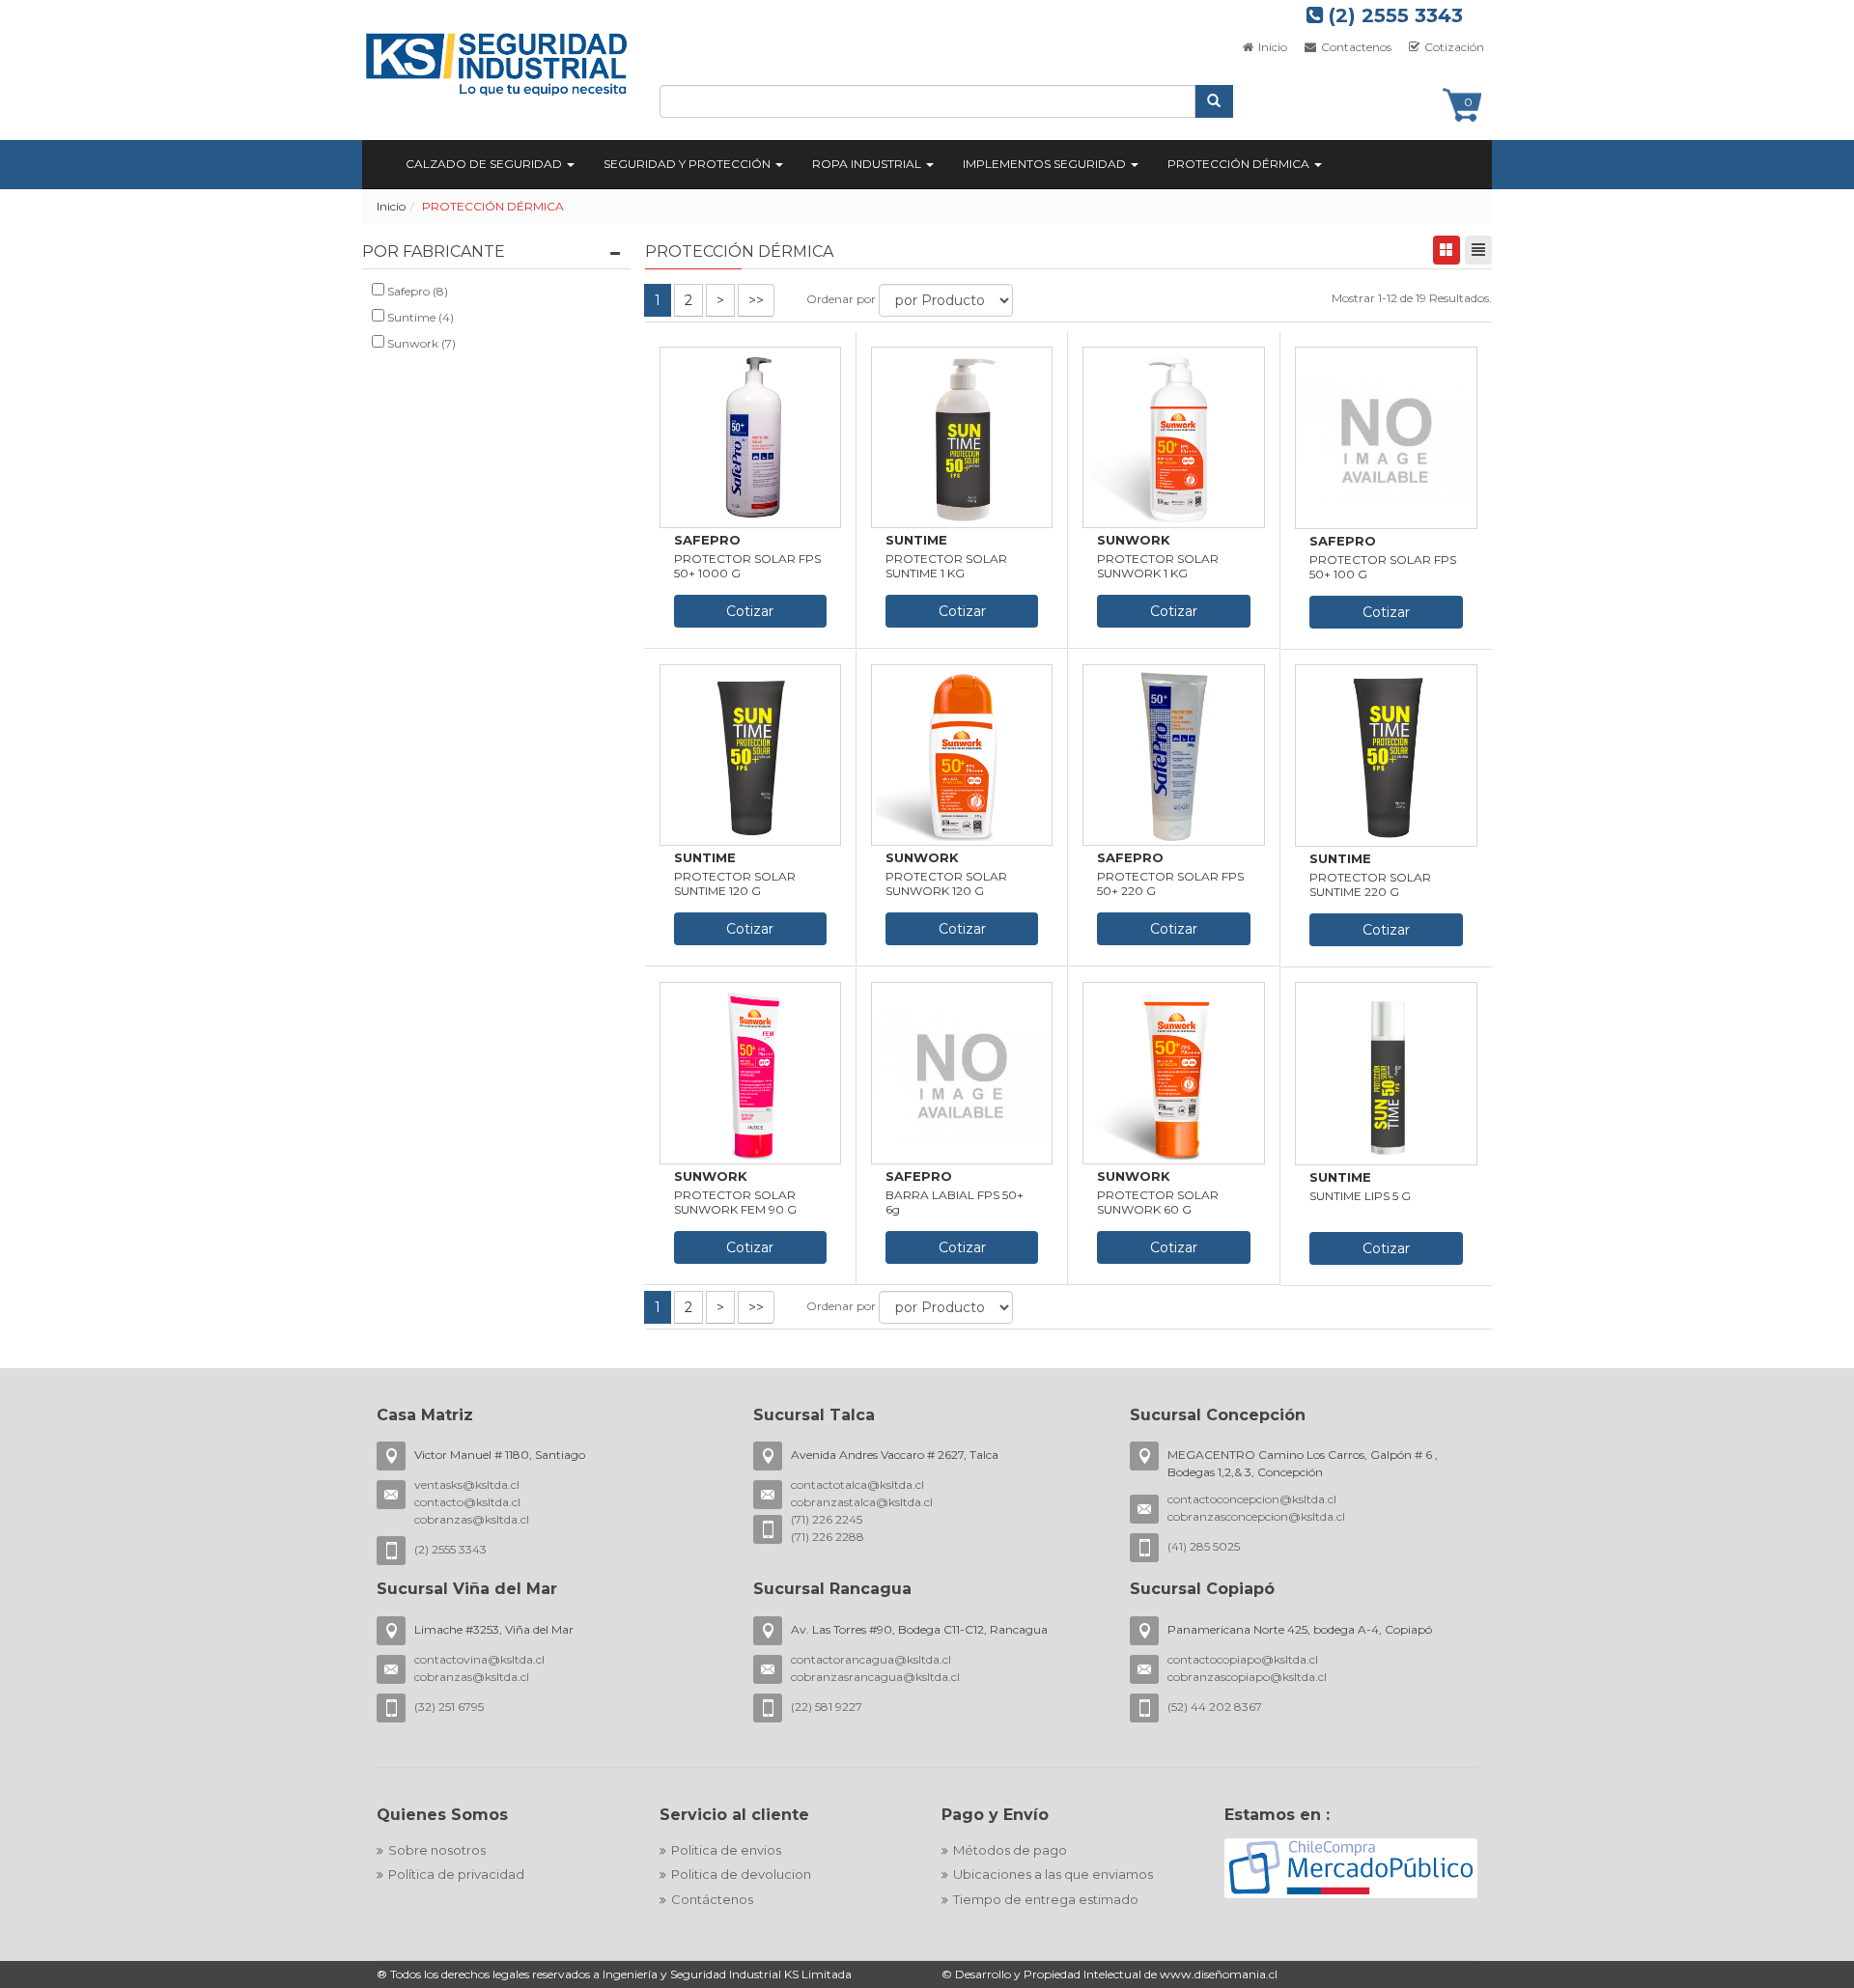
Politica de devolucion (741, 1874)
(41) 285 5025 (1204, 1546)
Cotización (1453, 47)
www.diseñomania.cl (1219, 1974)
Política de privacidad (456, 1874)
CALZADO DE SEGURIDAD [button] (485, 164)
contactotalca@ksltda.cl (857, 1484)
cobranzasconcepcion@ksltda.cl (1256, 1516)
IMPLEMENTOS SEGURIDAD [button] (1046, 164)
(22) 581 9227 (827, 1707)
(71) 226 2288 (828, 1537)
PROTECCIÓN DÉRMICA (493, 206)
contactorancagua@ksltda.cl (871, 1659)
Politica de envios (726, 1850)
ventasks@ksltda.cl (467, 1484)
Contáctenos (712, 1899)
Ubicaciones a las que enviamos (1053, 1874)
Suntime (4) (419, 317)
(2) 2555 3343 (1393, 15)
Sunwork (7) (420, 343)
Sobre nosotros (437, 1850)
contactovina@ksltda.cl (479, 1659)
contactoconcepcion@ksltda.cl (1252, 1499)
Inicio (1271, 47)
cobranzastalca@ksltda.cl (862, 1502)
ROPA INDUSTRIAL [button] (868, 164)
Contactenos (1355, 47)
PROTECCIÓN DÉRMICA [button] (1240, 164)
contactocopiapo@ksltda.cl (1243, 1659)
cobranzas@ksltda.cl (472, 1519)
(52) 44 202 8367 (1215, 1707)
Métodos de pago (1010, 1850)
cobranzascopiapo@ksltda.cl (1247, 1677)
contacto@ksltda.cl (467, 1502)
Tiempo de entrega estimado (1046, 1899)
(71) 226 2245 (827, 1519)
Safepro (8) (416, 291)
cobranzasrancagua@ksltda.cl (875, 1677)
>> (756, 300)
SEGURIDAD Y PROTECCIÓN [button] (688, 164)
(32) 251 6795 (449, 1707)
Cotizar (750, 611)
